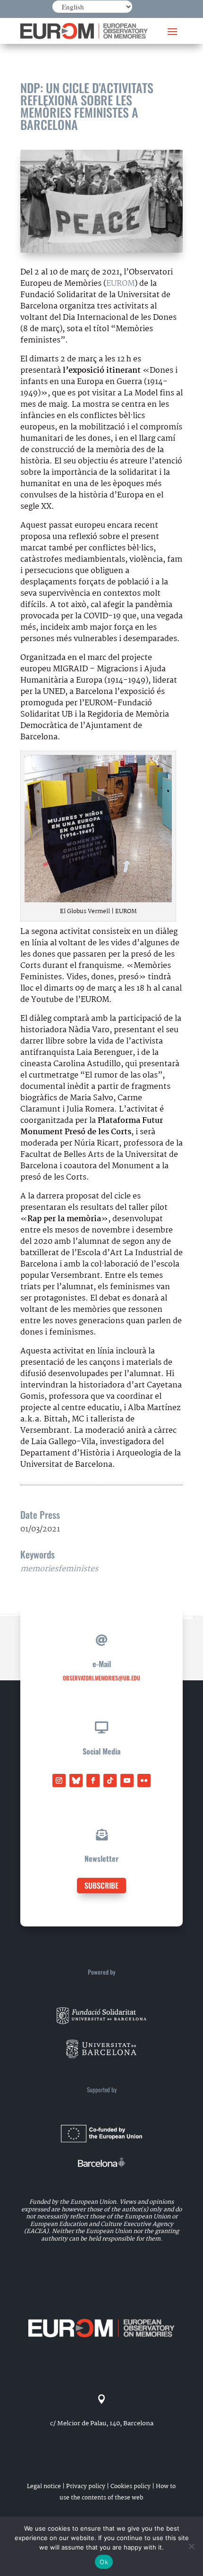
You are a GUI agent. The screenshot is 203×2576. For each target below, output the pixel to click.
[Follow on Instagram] (59, 1780)
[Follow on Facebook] (93, 1780)
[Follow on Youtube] (127, 1780)
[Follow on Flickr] (144, 1780)
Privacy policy (86, 2486)
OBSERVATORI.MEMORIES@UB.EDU (101, 1678)
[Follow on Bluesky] (76, 1780)
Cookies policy (131, 2486)
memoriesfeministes (59, 1569)
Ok (104, 2562)
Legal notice (44, 2486)
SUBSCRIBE (101, 1885)
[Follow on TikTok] (110, 1780)
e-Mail (102, 1664)
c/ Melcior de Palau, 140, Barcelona (102, 2423)
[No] (191, 2546)
